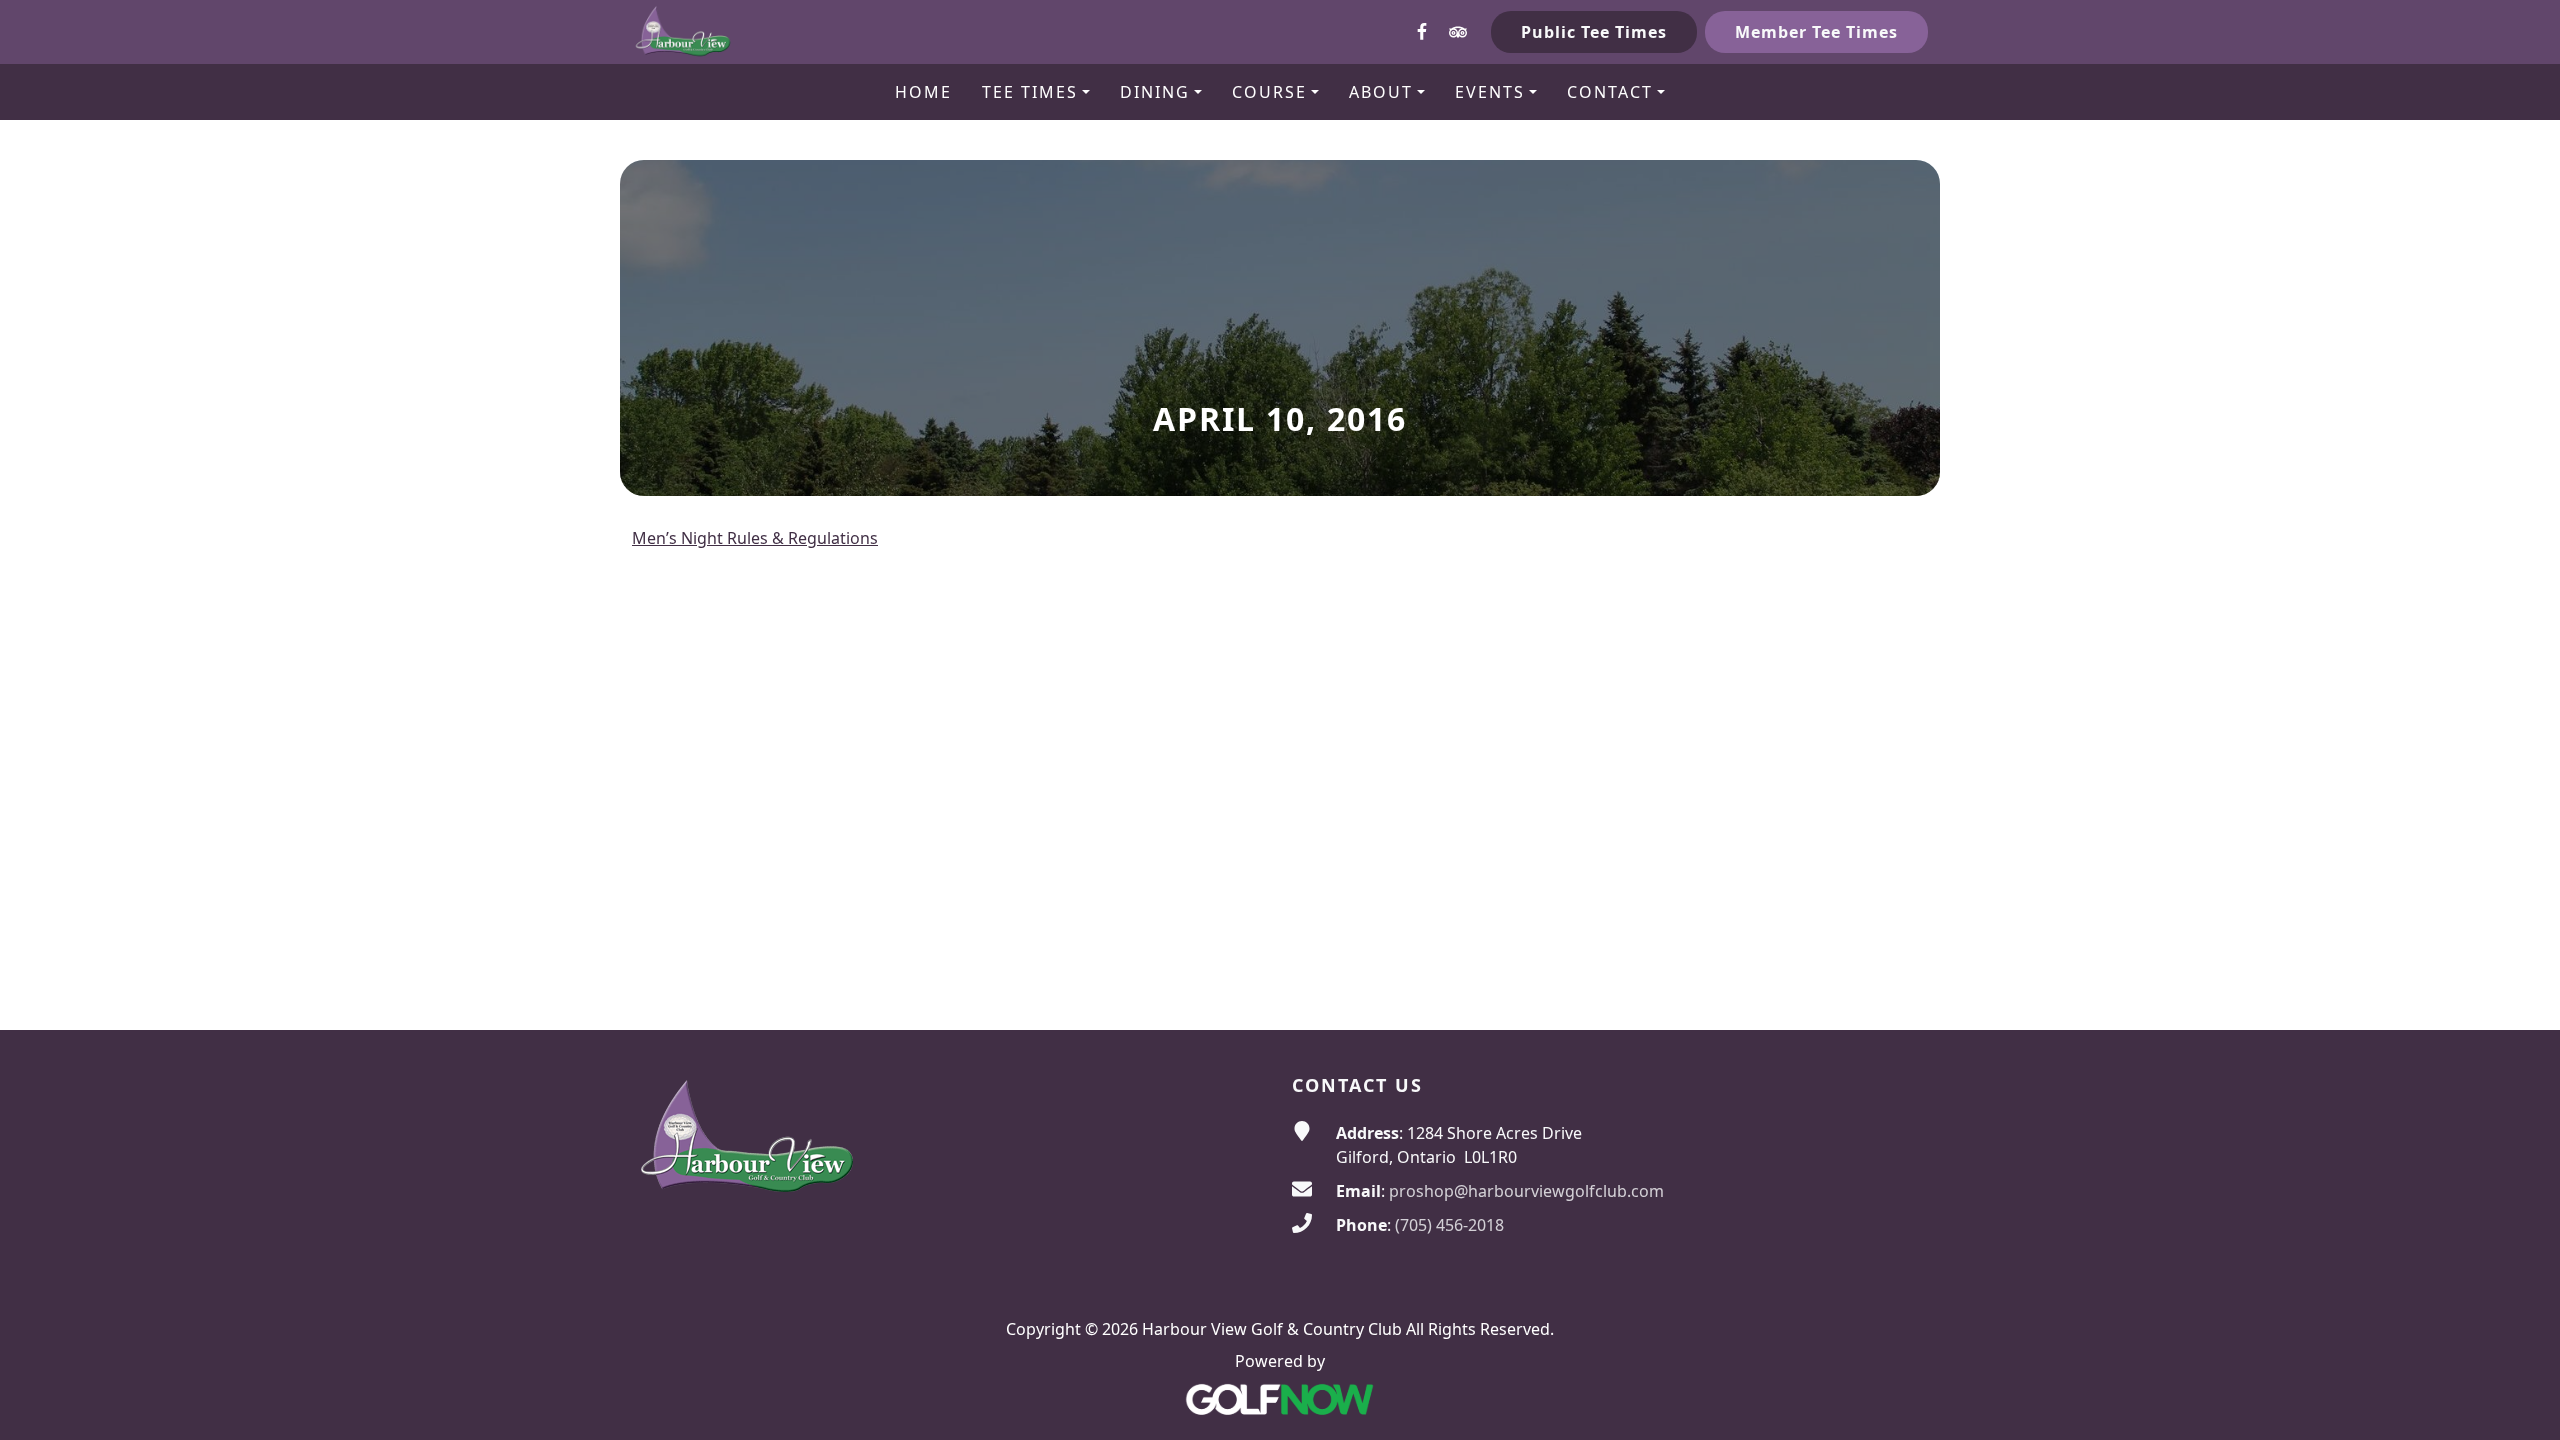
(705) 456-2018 (1449, 1225)
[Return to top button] (2521, 992)
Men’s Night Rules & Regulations (755, 538)
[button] (1036, 92)
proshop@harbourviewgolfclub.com (1526, 1191)
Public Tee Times (1594, 32)
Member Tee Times (1816, 32)
